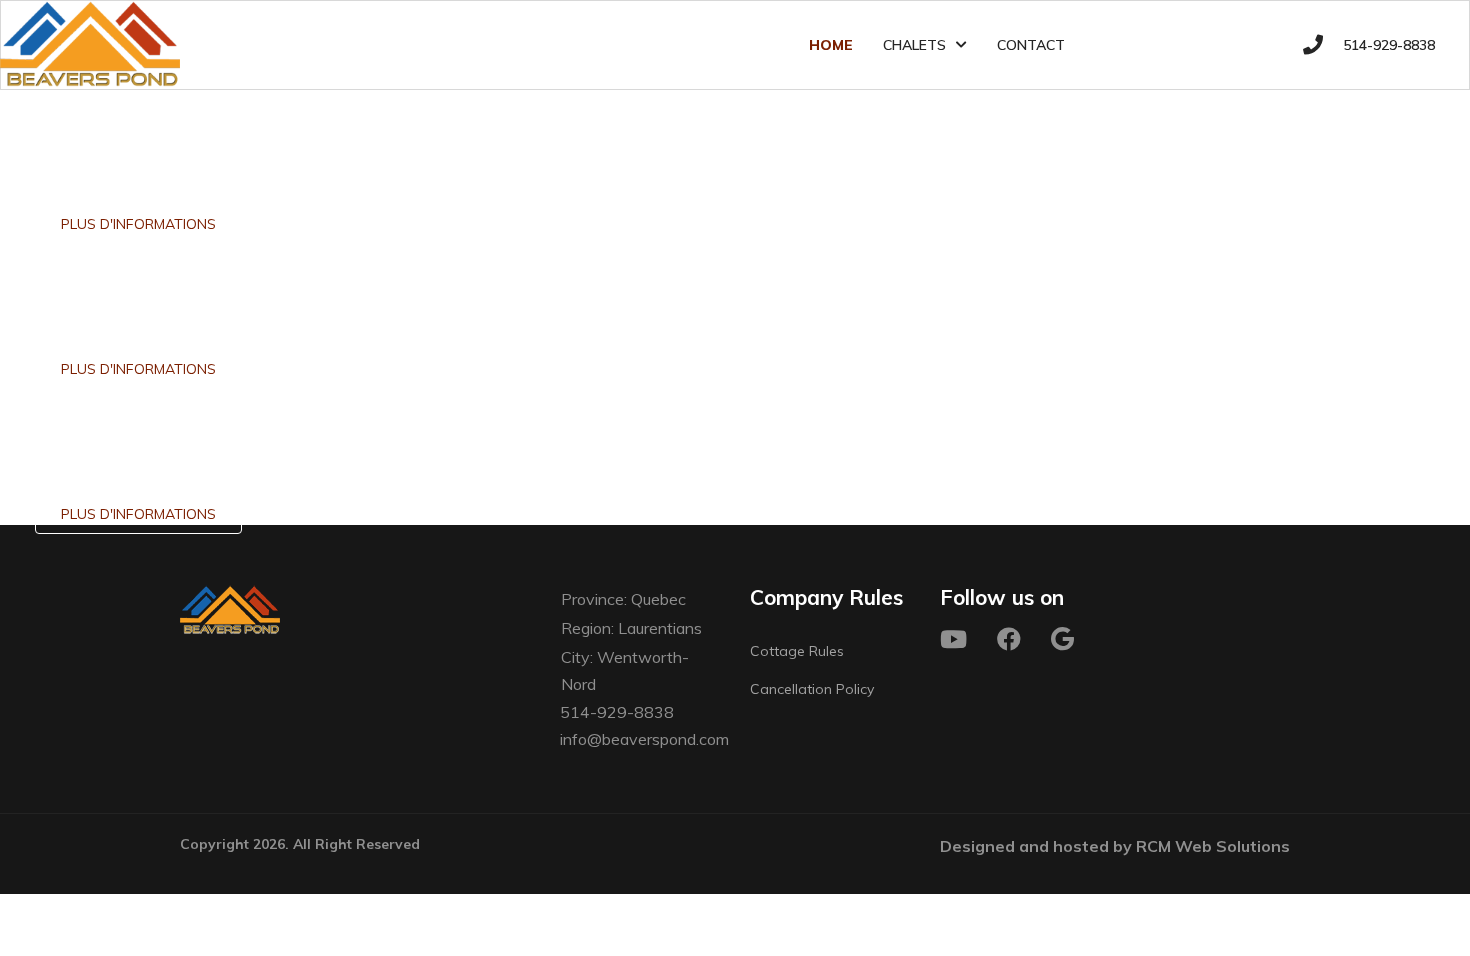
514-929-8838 (1389, 45)
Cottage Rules (797, 651)
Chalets (914, 45)
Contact (1031, 45)
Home (831, 45)
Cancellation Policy (812, 689)
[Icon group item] (953, 639)
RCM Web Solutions (1213, 846)
